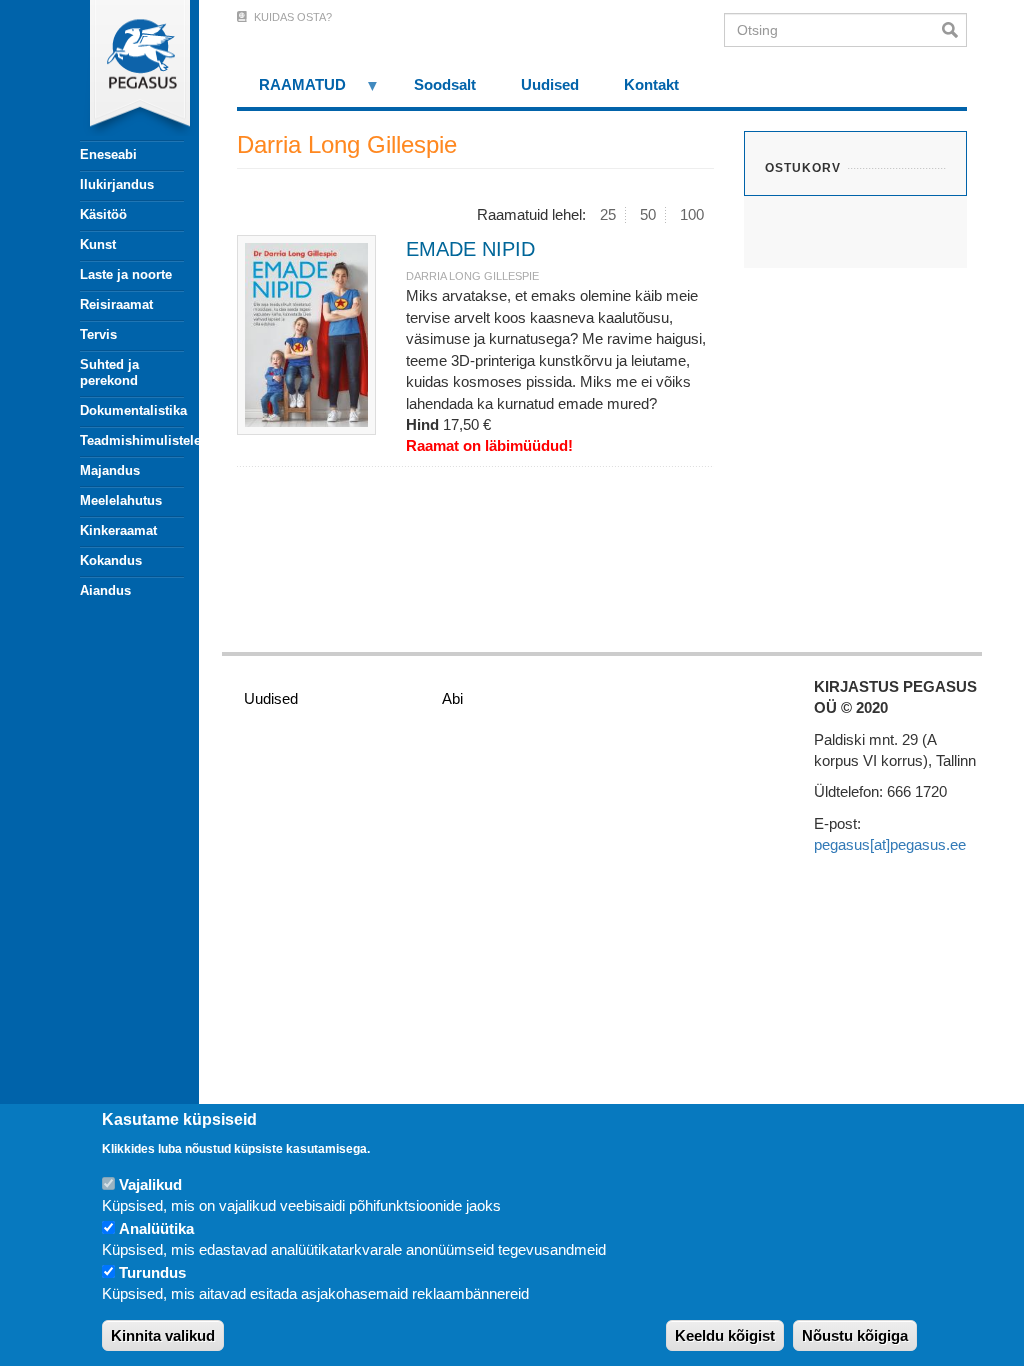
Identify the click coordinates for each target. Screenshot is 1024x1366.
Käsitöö (103, 214)
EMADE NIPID (470, 249)
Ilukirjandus (117, 184)
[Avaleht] (120, 70)
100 (692, 214)
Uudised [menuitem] (550, 84)
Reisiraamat (116, 304)
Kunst (98, 244)
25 (608, 214)
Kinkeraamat (118, 530)
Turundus (152, 1272)
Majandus (110, 470)
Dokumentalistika (132, 410)
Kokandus (111, 560)
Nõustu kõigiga (855, 1335)
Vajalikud (150, 1184)
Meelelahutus (121, 500)
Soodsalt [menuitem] (445, 84)
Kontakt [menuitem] (651, 84)
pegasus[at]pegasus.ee (890, 844)
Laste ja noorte (126, 274)
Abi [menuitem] (452, 698)
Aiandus (105, 590)
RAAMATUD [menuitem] (292, 91)
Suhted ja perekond (109, 372)
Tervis (98, 334)
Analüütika (156, 1228)
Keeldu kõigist (725, 1335)
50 (648, 214)
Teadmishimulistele (132, 440)
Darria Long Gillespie (472, 276)
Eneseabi (108, 154)
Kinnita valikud (163, 1335)
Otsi (954, 30)
